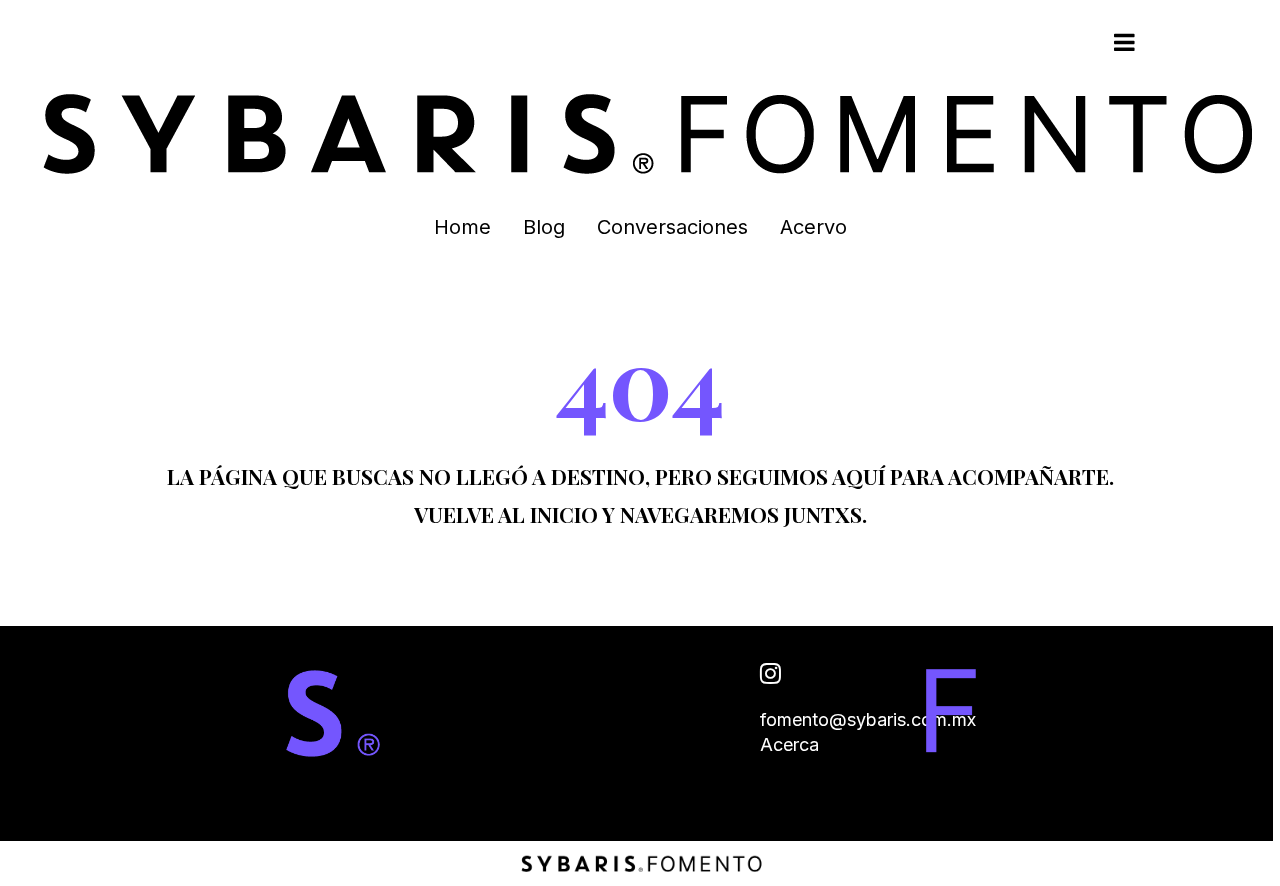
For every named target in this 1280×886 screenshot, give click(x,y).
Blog (544, 227)
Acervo (813, 227)
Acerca (789, 744)
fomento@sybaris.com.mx (868, 719)
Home (462, 227)
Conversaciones (672, 227)
